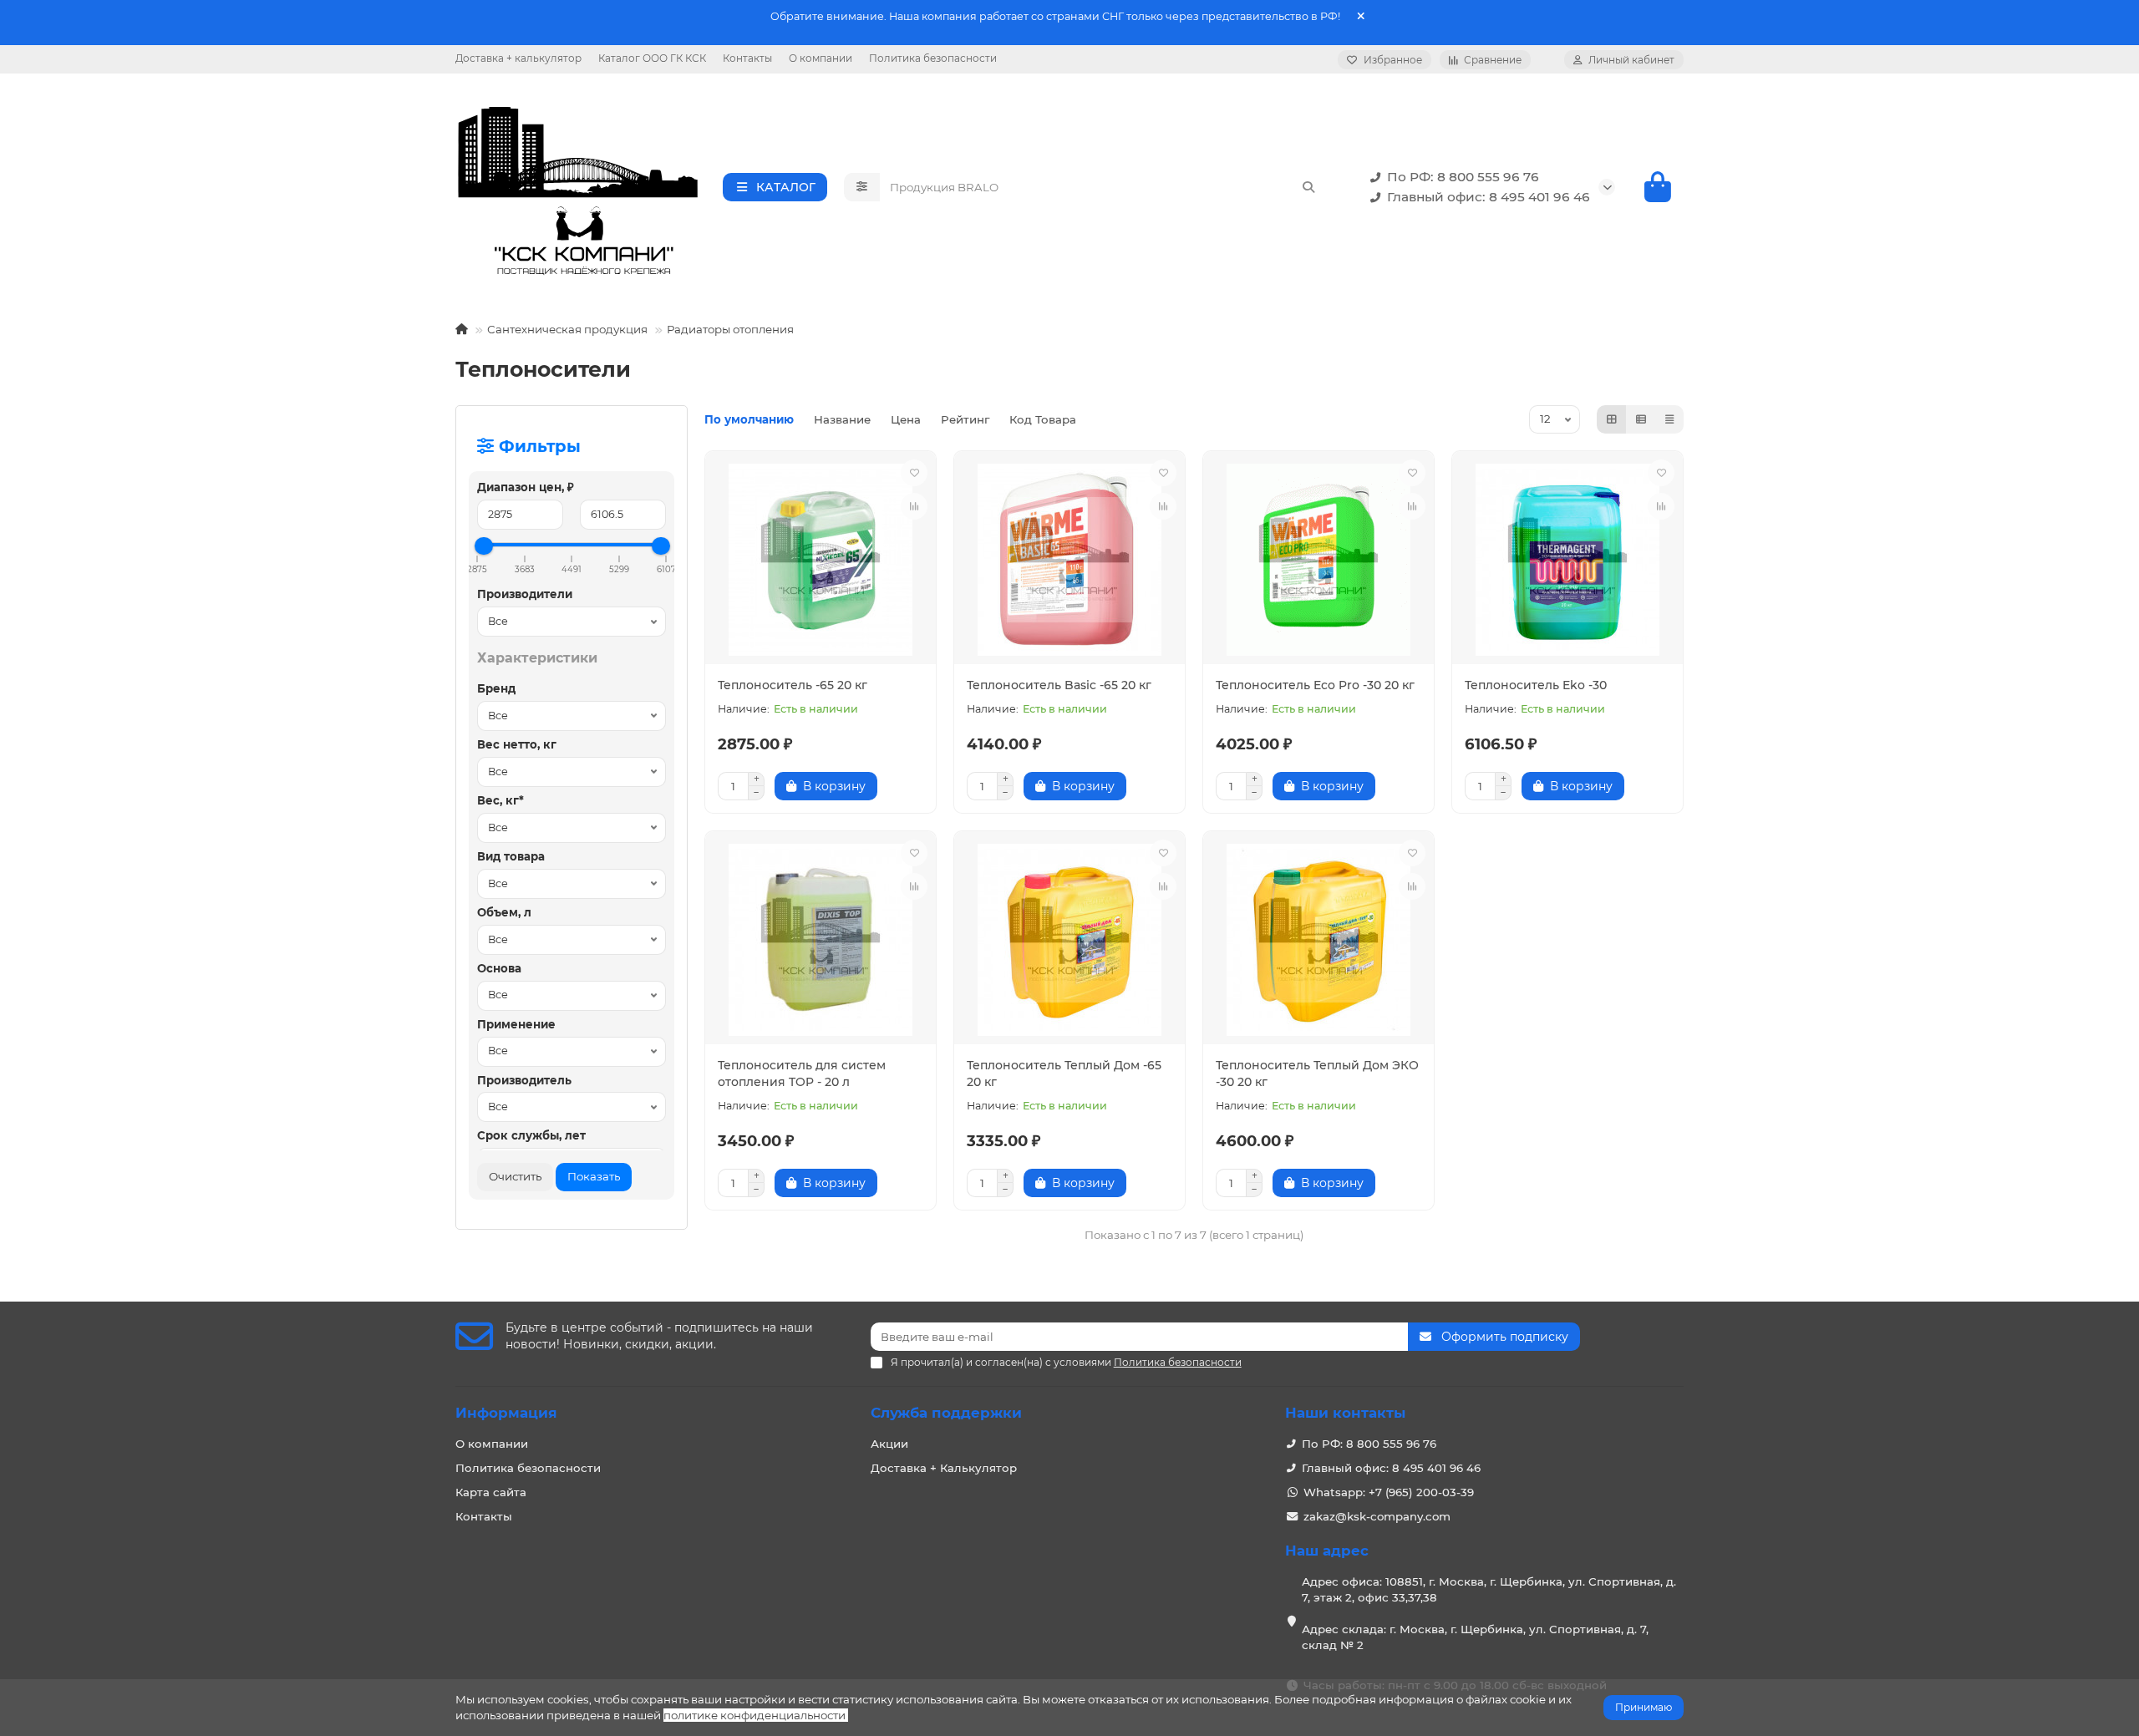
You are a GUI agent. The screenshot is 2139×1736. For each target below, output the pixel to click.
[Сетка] (1612, 419)
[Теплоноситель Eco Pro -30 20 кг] (1318, 560)
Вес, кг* (500, 800)
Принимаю (1644, 1707)
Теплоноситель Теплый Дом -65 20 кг (1064, 1074)
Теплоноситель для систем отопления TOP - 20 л (802, 1074)
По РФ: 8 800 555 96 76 (1463, 177)
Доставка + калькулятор (518, 58)
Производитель (524, 1080)
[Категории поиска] (862, 187)
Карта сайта (491, 1492)
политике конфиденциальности (754, 1715)
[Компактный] (1669, 419)
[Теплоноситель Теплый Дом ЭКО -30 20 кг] (1318, 940)
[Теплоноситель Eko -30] (1567, 560)
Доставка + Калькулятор (944, 1468)
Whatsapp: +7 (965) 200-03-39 (1389, 1492)
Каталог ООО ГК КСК (652, 58)
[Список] (1641, 419)
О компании (821, 58)
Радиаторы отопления (730, 329)
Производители (525, 594)
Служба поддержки (946, 1413)
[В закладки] (914, 473)
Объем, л (504, 912)
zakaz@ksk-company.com (1377, 1516)
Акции (889, 1444)
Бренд (496, 688)
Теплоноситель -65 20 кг (793, 685)
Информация (506, 1413)
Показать (594, 1176)
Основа (499, 968)
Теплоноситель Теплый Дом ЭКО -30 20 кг (1317, 1074)
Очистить (515, 1176)
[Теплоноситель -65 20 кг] (821, 560)
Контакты (747, 58)
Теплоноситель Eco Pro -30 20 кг (1315, 685)
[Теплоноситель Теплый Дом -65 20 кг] (1069, 940)
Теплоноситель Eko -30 (1536, 685)
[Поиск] (1308, 187)
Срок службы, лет (531, 1135)
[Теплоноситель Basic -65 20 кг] (1069, 560)
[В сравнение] (914, 506)
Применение (516, 1024)
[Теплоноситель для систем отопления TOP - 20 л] (821, 940)
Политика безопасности (933, 58)
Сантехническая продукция (567, 329)
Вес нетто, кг (517, 744)
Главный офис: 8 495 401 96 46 (1489, 197)
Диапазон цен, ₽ (526, 487)
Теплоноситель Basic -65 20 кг (1059, 685)
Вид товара (511, 856)
